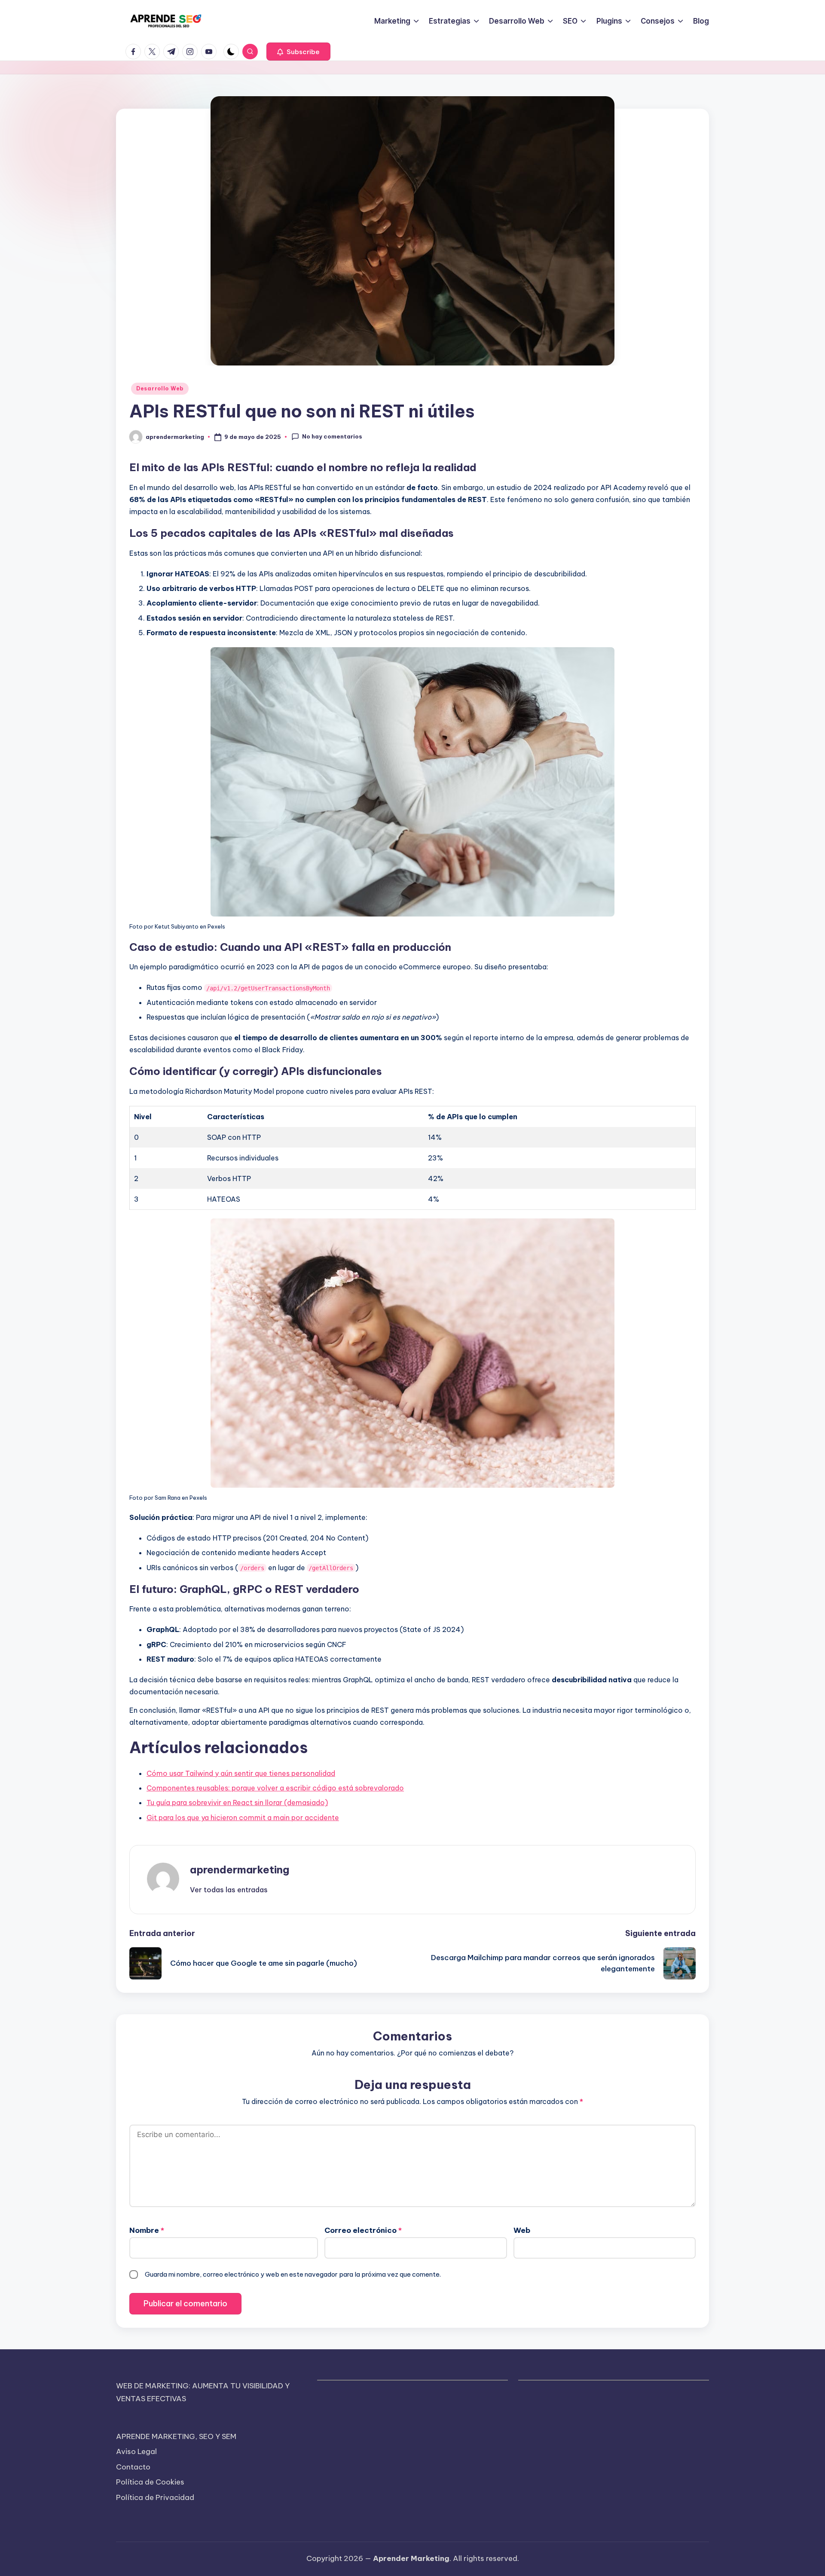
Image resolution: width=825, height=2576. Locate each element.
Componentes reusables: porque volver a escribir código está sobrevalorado (275, 1788)
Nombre (147, 2230)
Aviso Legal (136, 2451)
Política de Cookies (150, 2482)
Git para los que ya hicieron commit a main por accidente (243, 1818)
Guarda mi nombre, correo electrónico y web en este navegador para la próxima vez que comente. (293, 2274)
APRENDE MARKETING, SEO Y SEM (176, 2436)
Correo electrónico (363, 2230)
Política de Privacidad (155, 2497)
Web (522, 2230)
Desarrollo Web (160, 388)
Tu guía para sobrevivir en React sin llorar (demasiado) (237, 1803)
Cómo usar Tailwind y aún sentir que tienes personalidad (241, 1773)
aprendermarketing (240, 1870)
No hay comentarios (332, 436)
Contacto (133, 2467)
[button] (298, 52)
